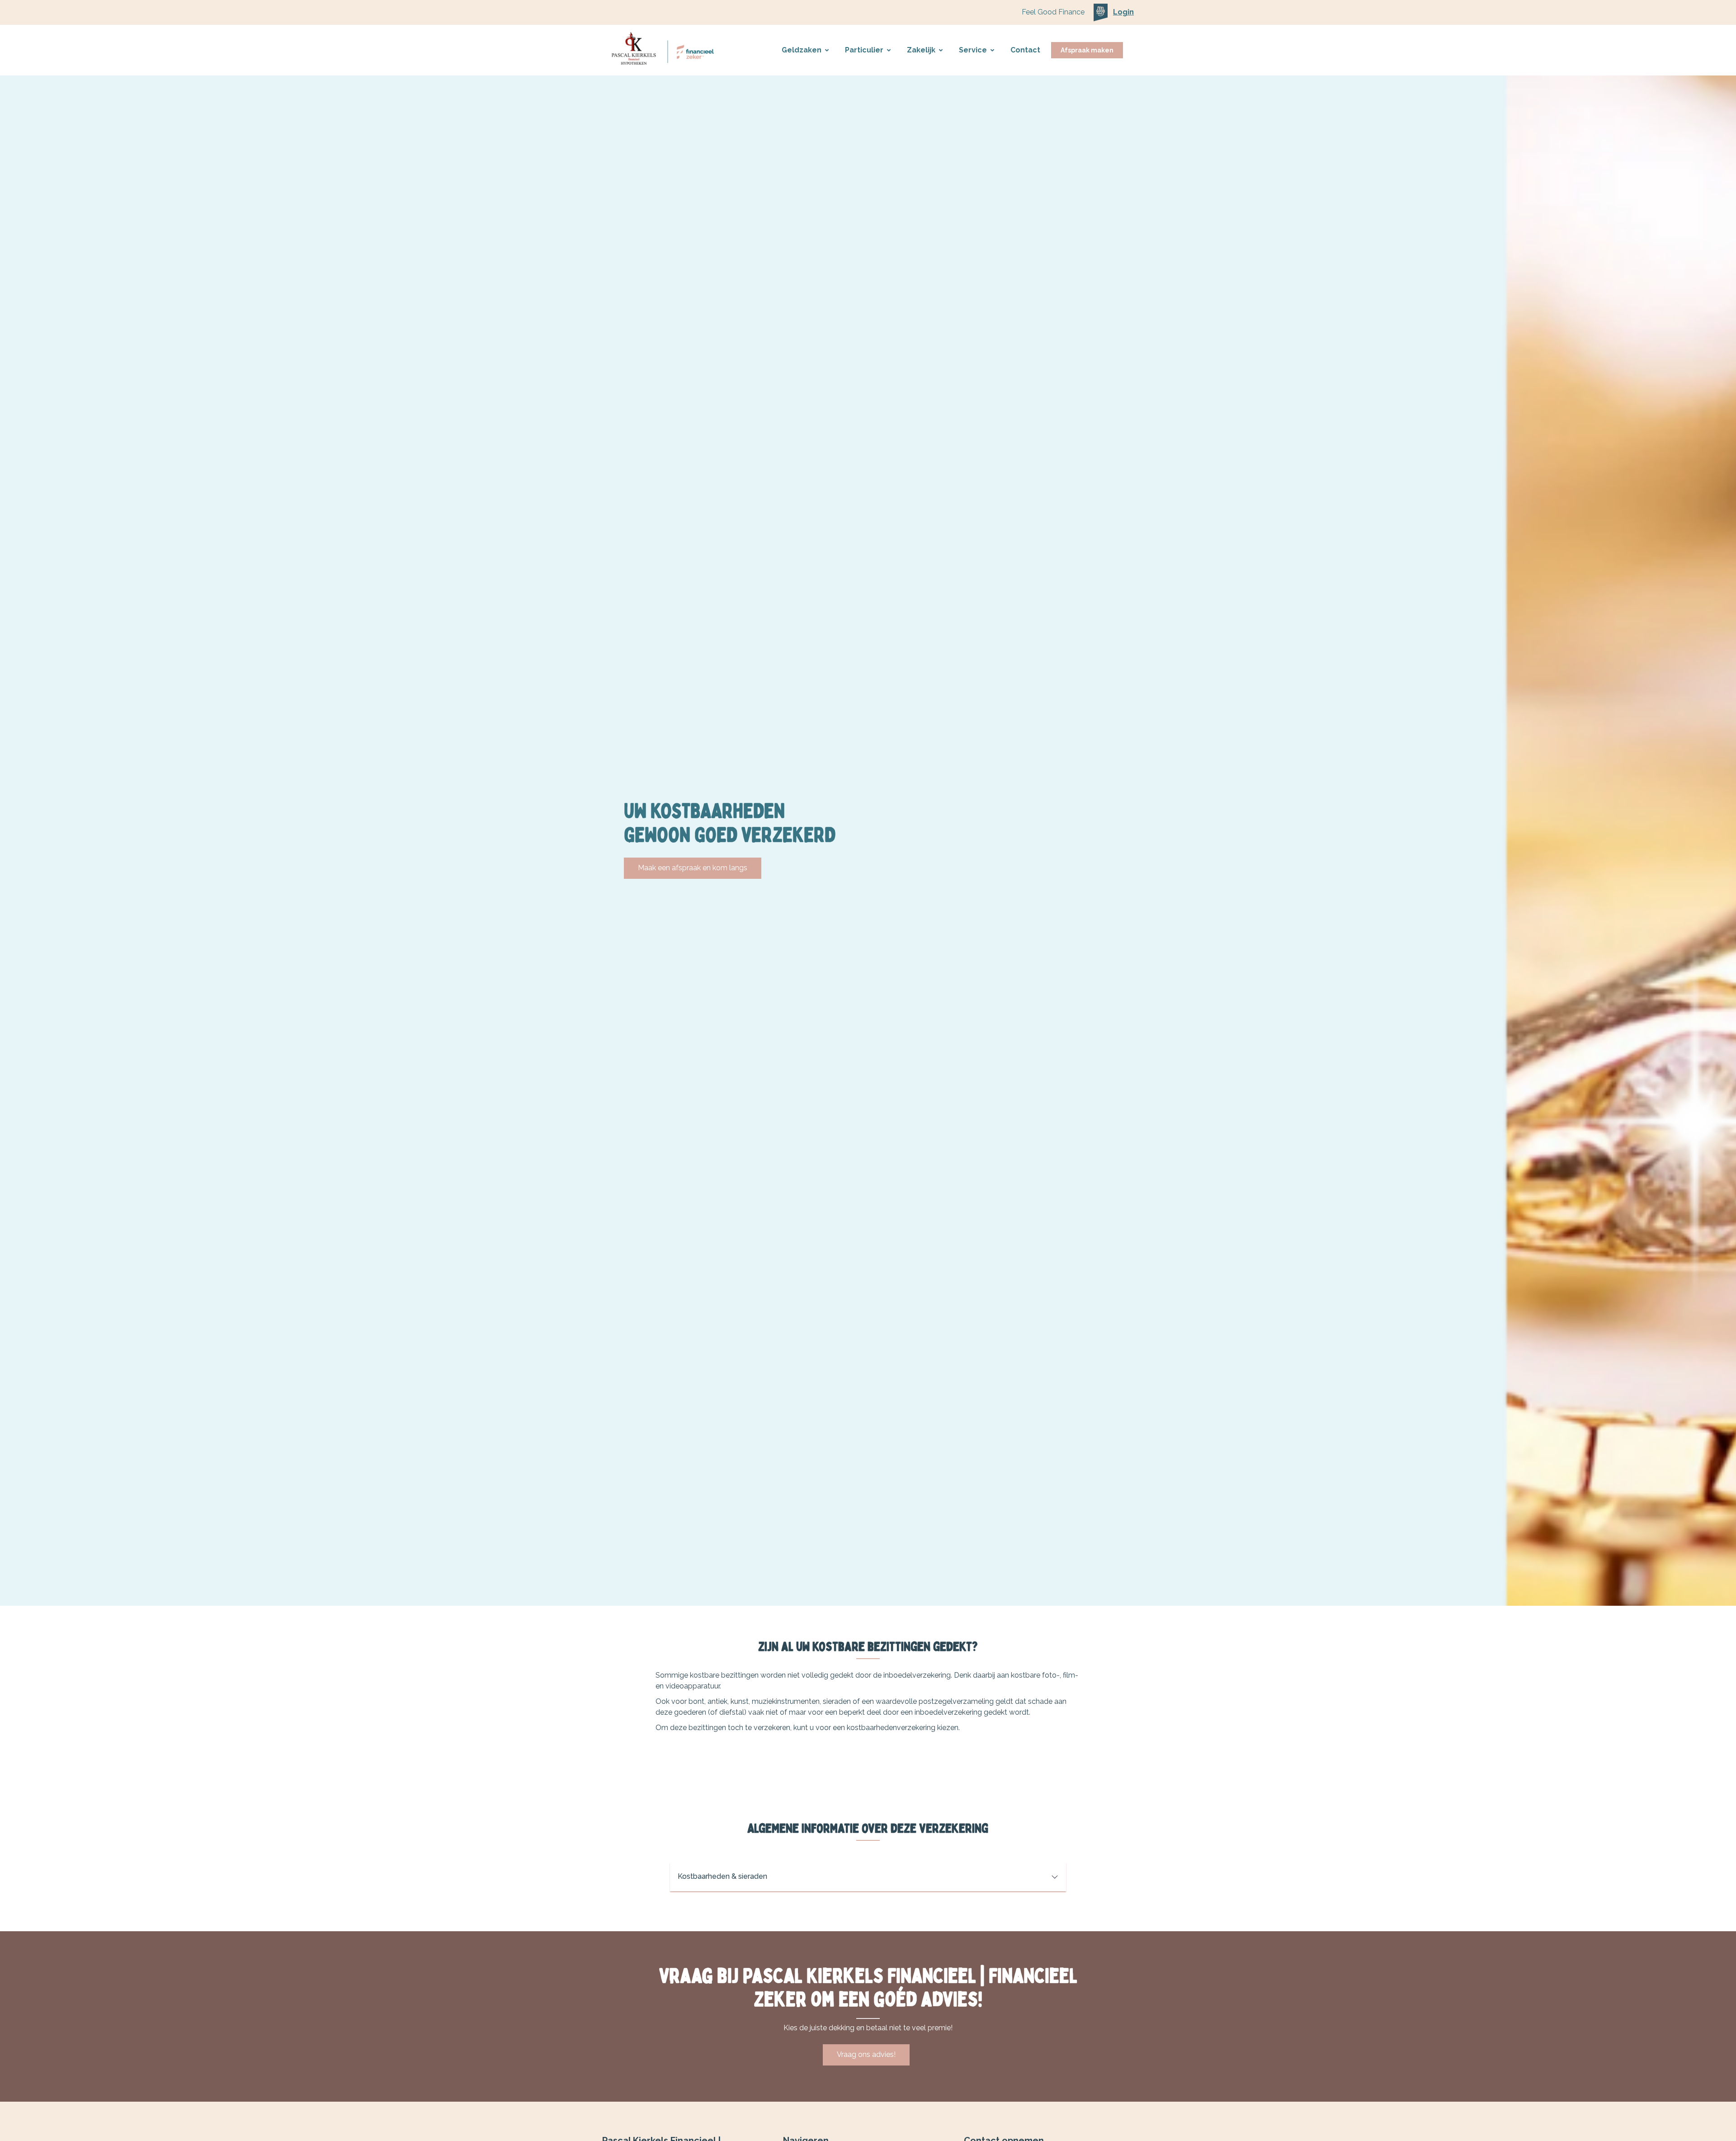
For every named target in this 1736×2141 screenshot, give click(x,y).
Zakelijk (921, 50)
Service (973, 50)
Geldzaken (802, 50)
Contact (1025, 50)
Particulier (864, 50)
